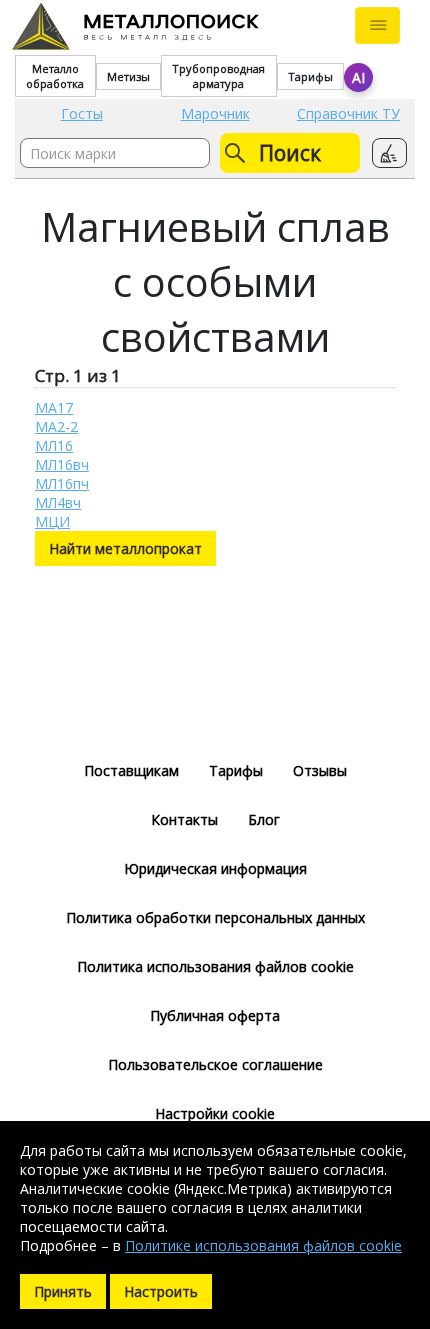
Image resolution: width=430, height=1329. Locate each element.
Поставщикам (131, 770)
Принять (63, 1291)
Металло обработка (55, 76)
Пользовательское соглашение (215, 1064)
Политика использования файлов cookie (215, 966)
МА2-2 (56, 426)
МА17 (54, 407)
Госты (82, 113)
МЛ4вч (58, 502)
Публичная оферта (215, 1015)
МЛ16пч (62, 483)
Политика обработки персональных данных (215, 917)
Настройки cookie (215, 1113)
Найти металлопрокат (125, 548)
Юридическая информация (215, 868)
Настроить (161, 1291)
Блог (264, 819)
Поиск (290, 153)
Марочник (215, 113)
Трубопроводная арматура (218, 76)
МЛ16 (54, 445)
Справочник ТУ (348, 113)
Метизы (128, 76)
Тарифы (310, 76)
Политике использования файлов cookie (263, 1245)
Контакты (184, 819)
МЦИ (52, 521)
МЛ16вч (62, 464)
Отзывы (320, 770)
